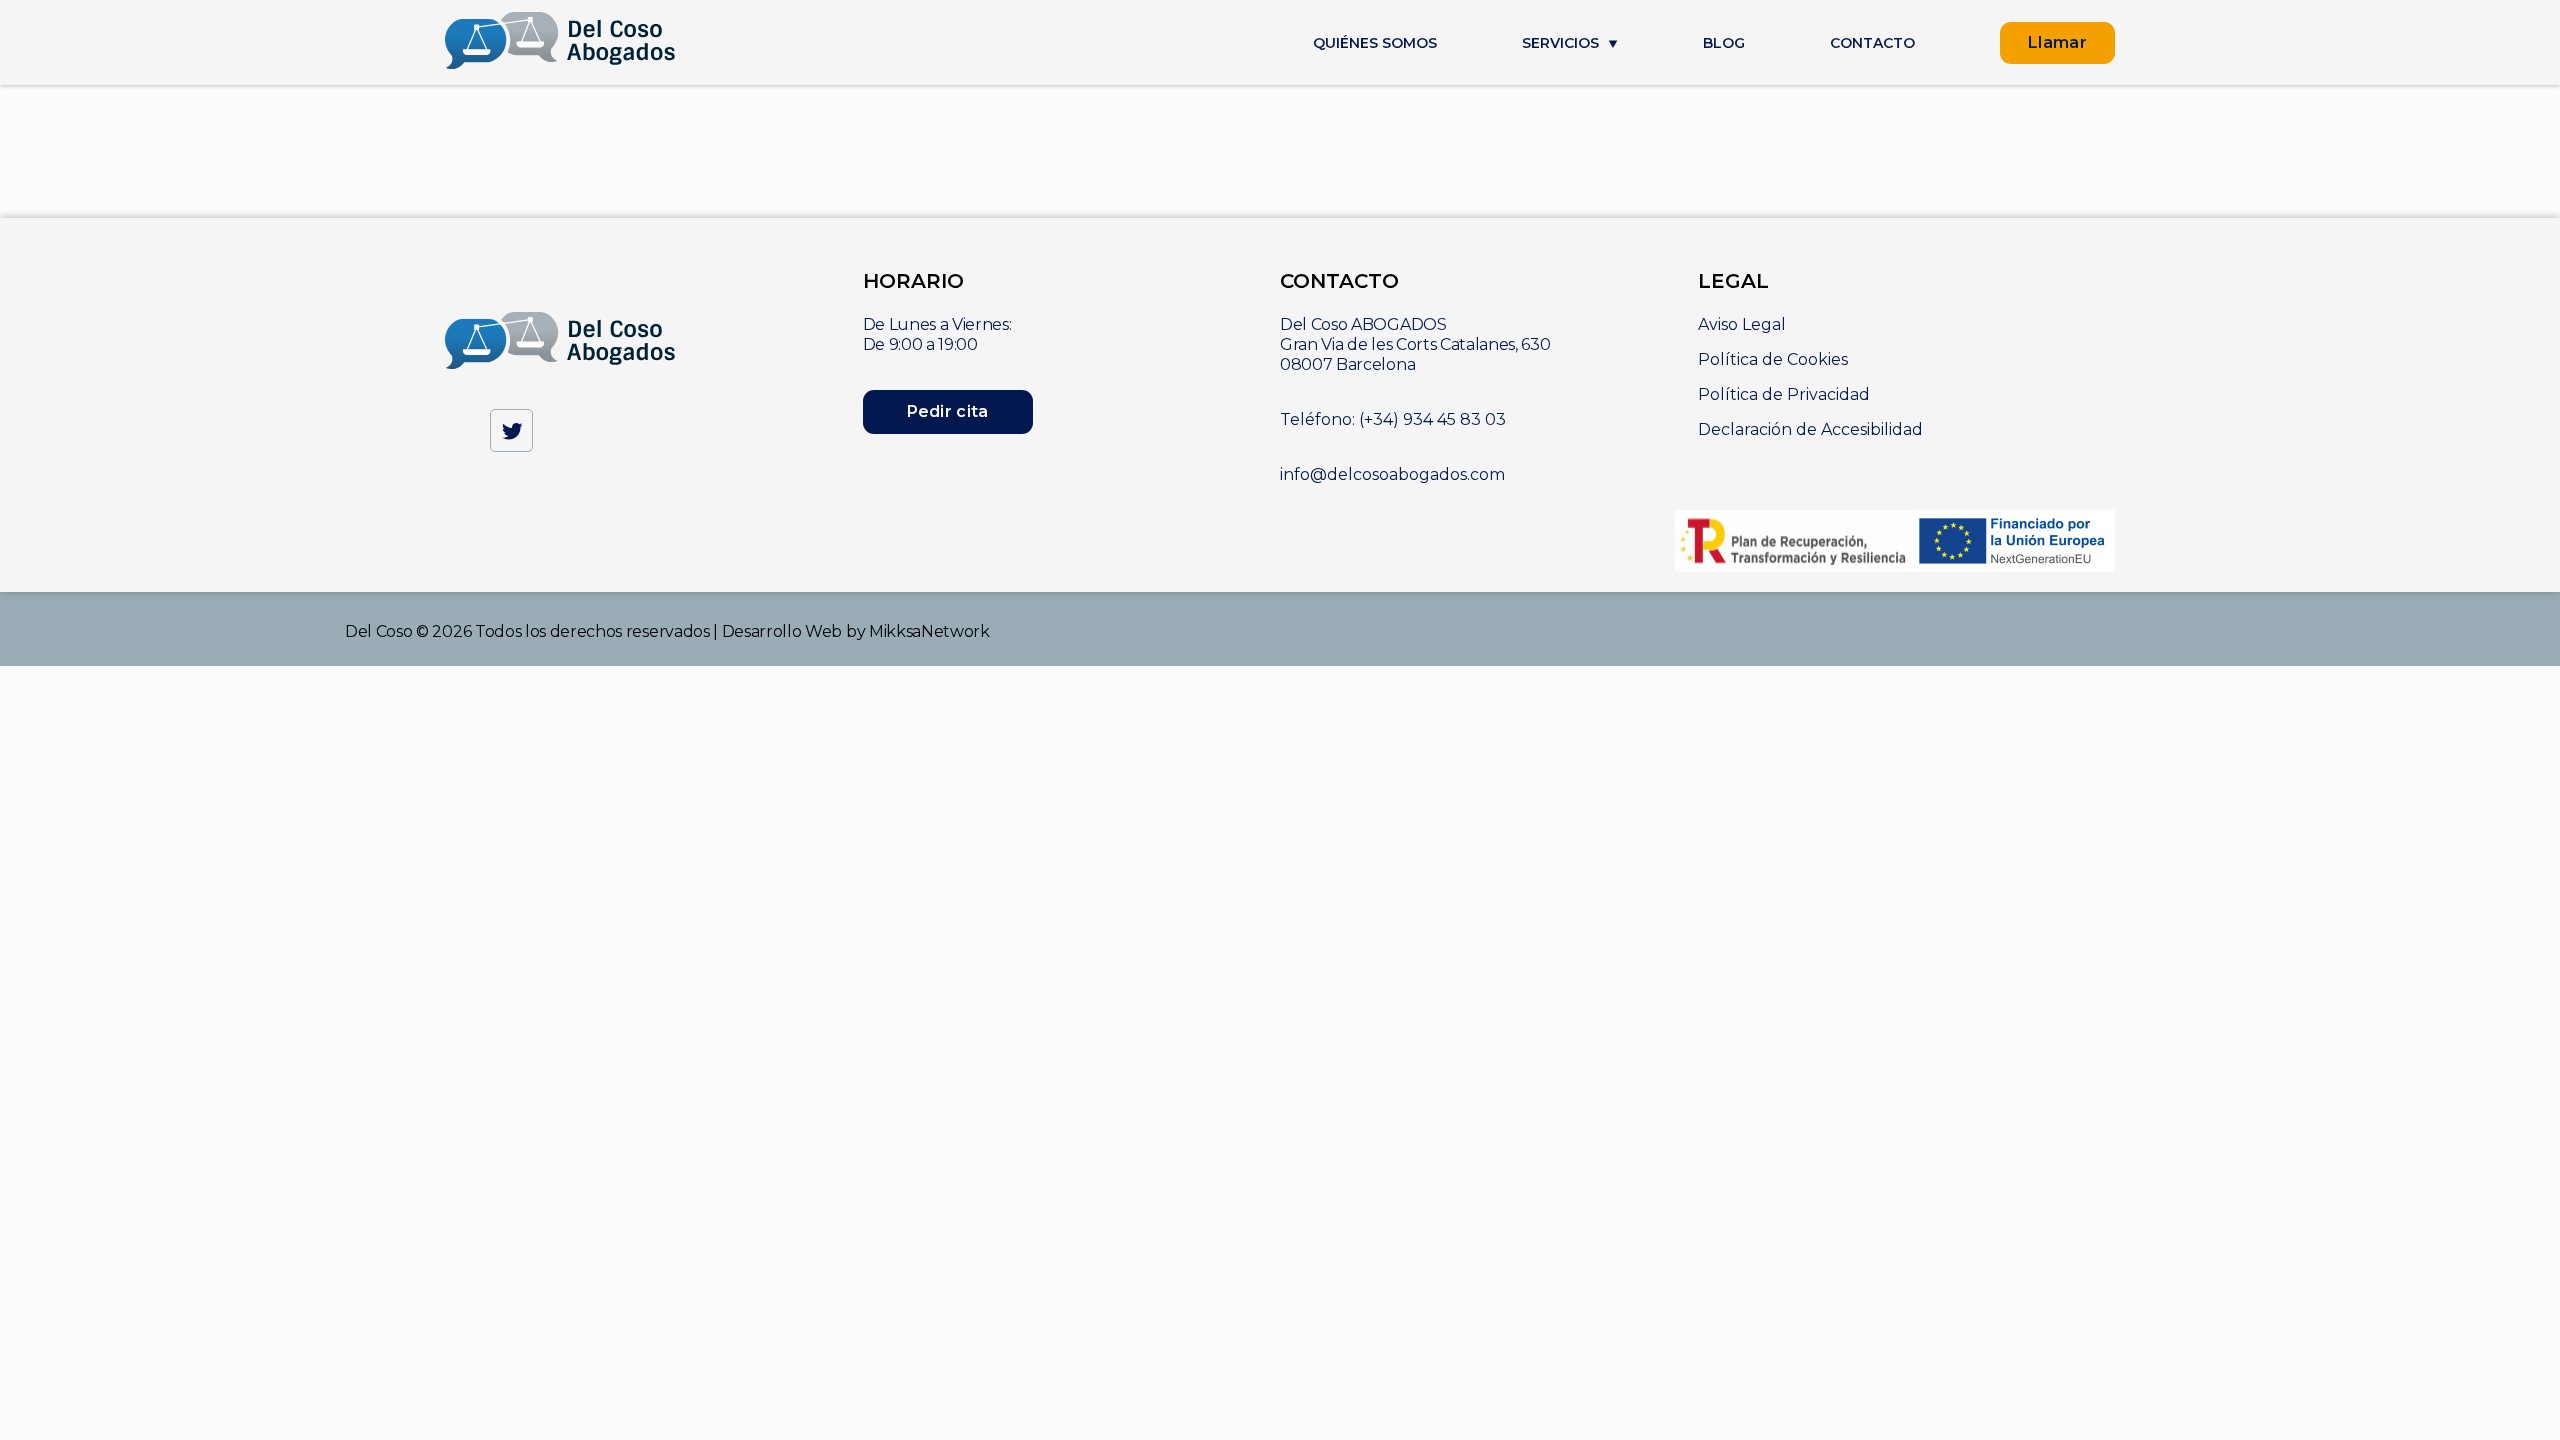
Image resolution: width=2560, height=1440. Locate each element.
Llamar (2057, 42)
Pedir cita (948, 411)
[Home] (560, 42)
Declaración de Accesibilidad (1810, 429)
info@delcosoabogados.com (1392, 474)
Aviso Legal (1742, 324)
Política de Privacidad (1784, 394)
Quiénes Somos (1375, 43)
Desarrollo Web (782, 631)
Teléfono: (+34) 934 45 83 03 (1393, 419)
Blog (1724, 43)
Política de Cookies (1773, 359)
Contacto (1872, 43)
